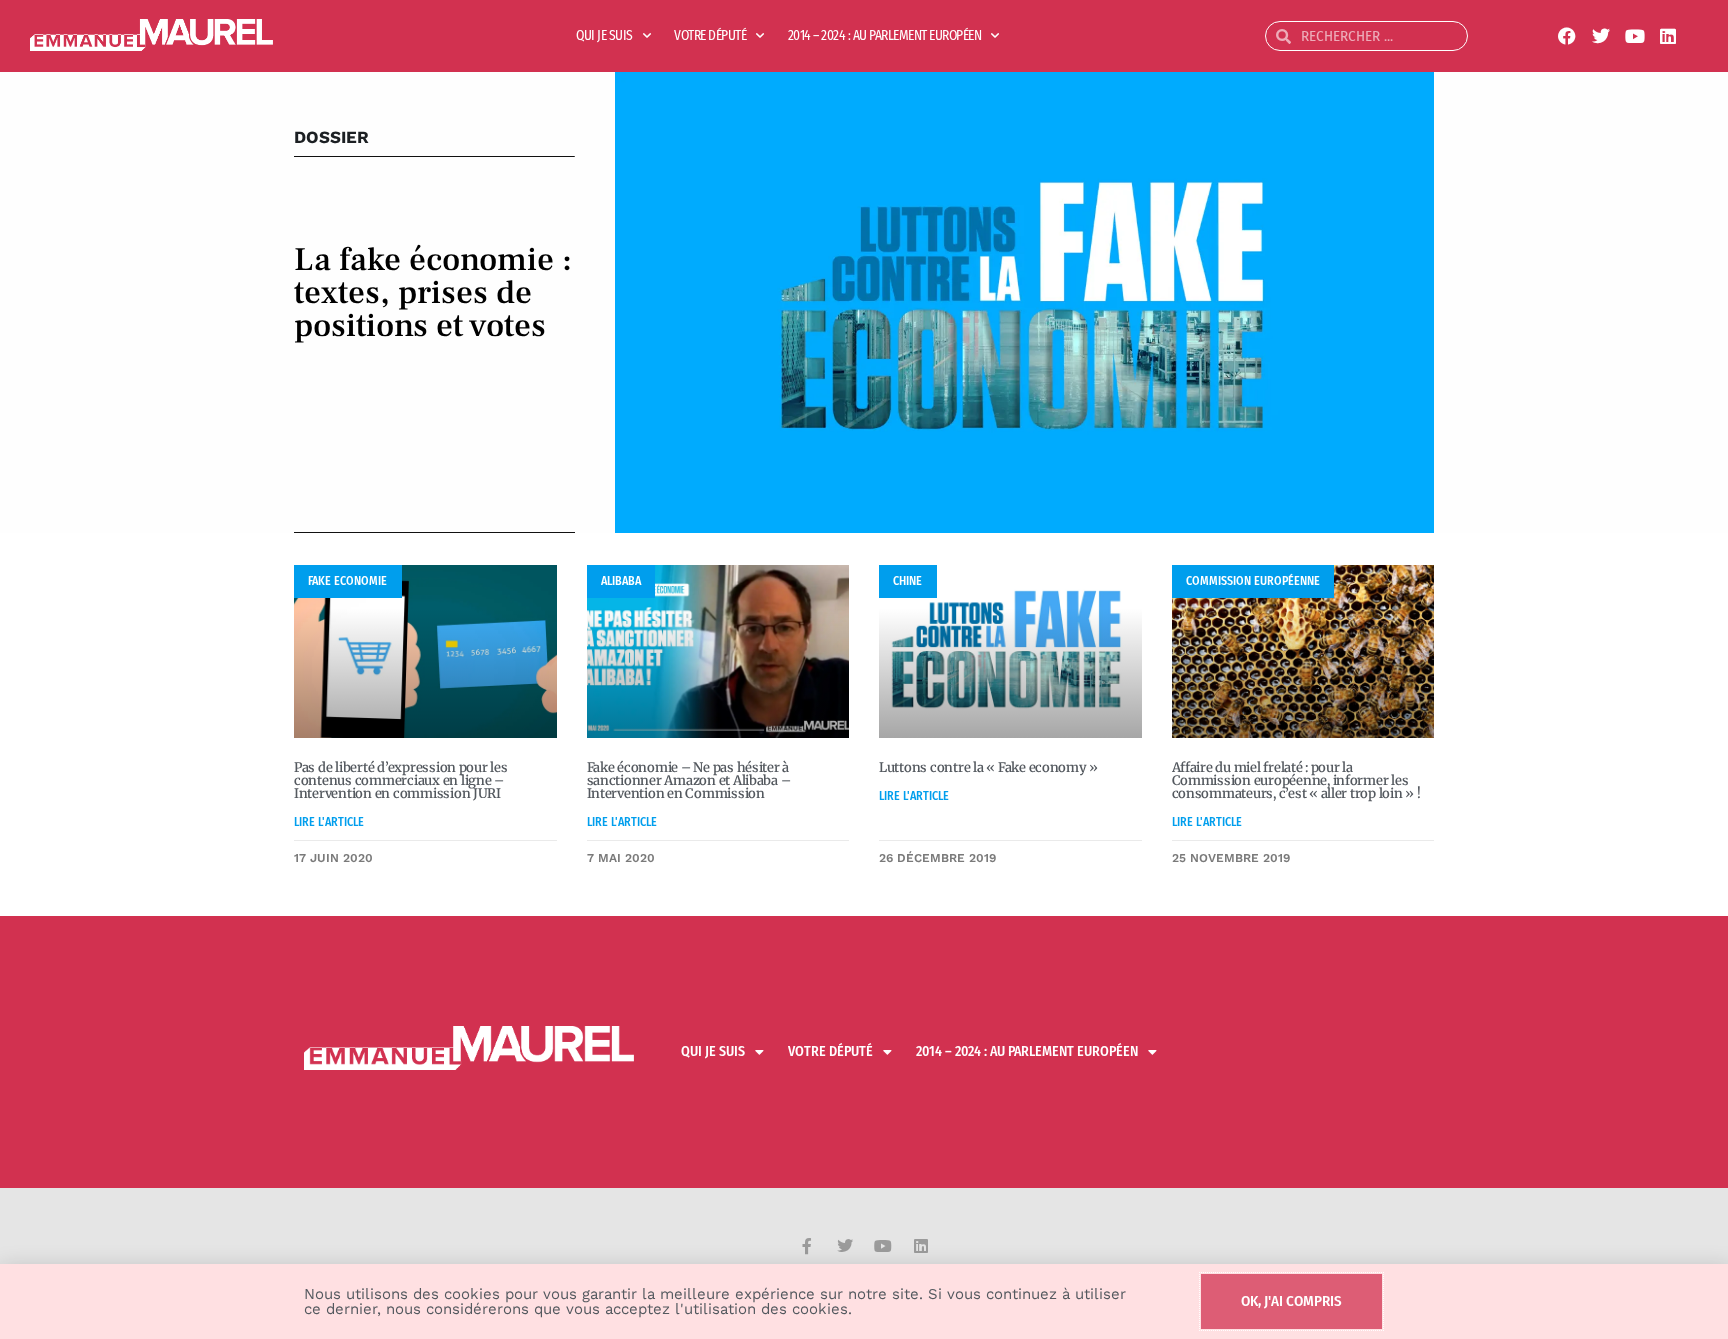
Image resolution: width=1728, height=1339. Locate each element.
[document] (864, 669)
